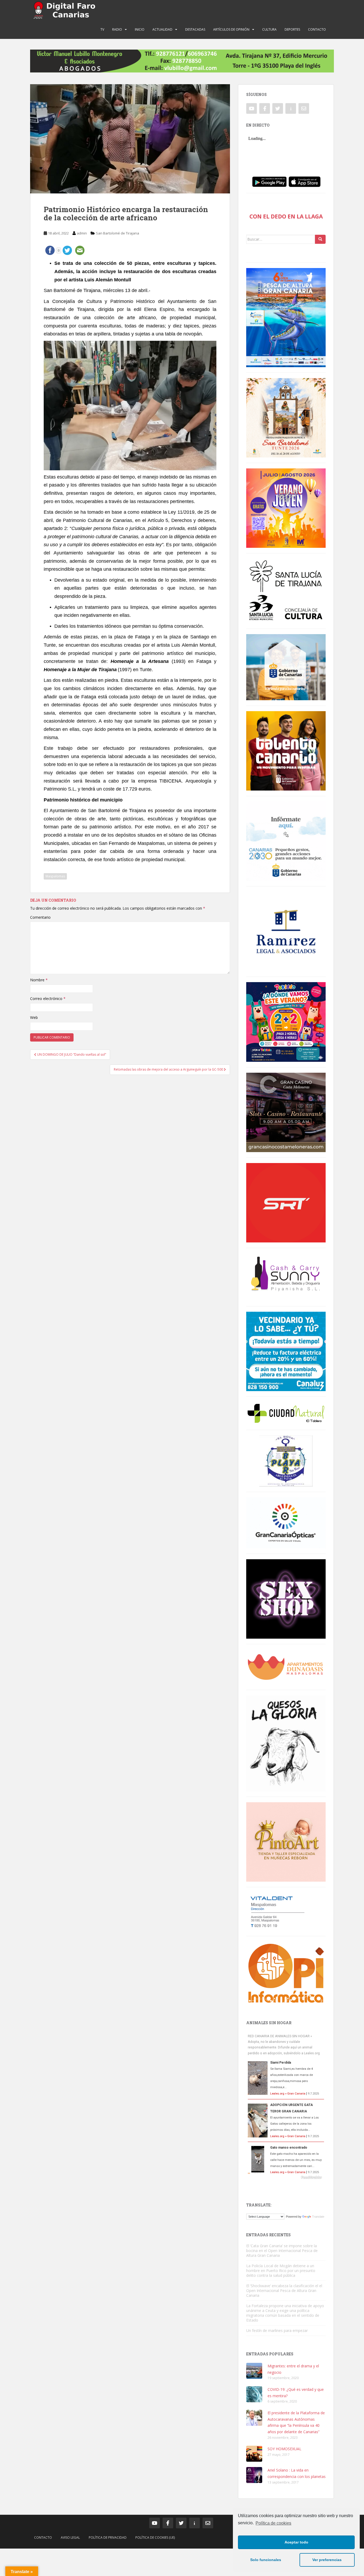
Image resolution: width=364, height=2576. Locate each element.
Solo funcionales (266, 2560)
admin (82, 233)
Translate (318, 2217)
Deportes (292, 29)
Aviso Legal (70, 2537)
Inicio (140, 29)
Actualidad (162, 29)
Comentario (40, 917)
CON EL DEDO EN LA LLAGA (286, 216)
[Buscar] (320, 239)
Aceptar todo (296, 2542)
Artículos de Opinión (231, 29)
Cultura (269, 29)
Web (34, 1017)
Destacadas (195, 29)
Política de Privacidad (108, 2537)
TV (102, 29)
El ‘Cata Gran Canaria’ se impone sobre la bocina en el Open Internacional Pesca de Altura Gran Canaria (282, 2251)
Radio (117, 29)
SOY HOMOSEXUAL (284, 2449)
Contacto (317, 29)
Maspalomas (55, 876)
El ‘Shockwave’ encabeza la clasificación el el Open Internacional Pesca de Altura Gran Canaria (284, 2291)
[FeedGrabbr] (286, 2177)
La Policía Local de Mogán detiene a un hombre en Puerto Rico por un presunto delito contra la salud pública (281, 2271)
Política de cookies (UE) (155, 2537)
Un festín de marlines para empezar (277, 2330)
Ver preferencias (327, 2560)
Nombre (39, 980)
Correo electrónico (48, 999)
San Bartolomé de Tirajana (118, 233)
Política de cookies (273, 2523)
